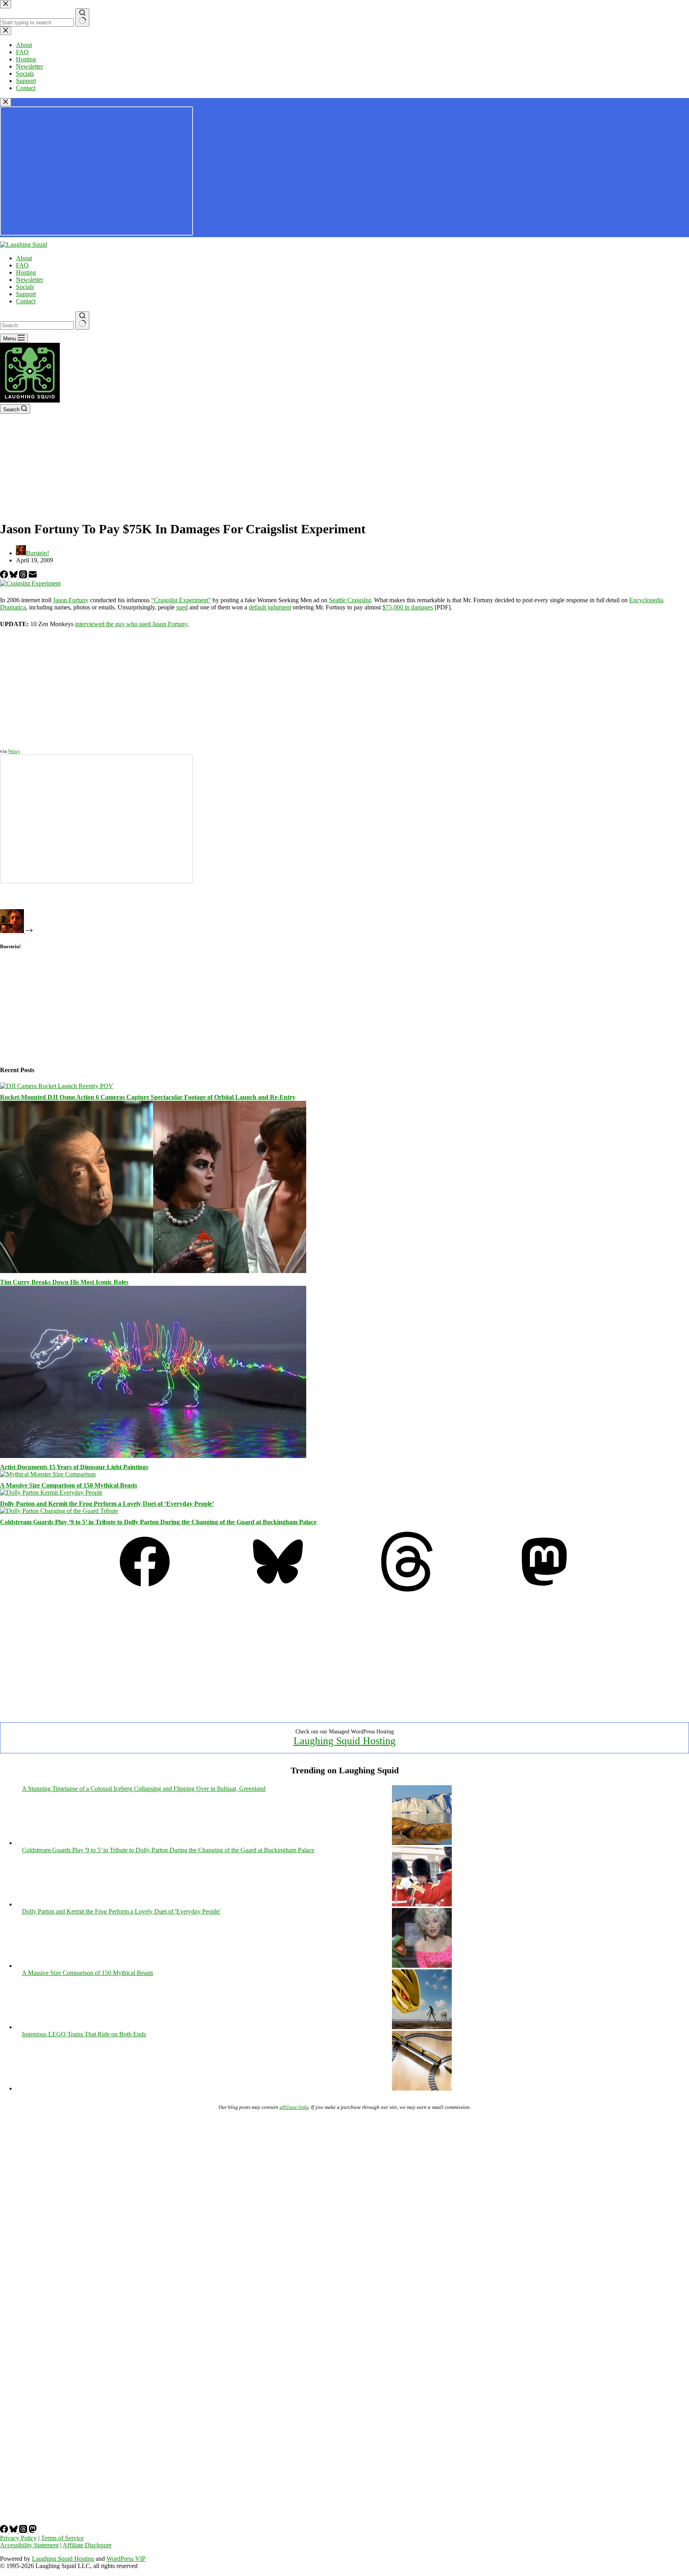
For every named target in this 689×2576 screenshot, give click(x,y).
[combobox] (37, 325)
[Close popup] (6, 102)
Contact (26, 301)
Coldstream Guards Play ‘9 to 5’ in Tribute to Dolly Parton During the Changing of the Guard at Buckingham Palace (158, 1522)
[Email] (33, 576)
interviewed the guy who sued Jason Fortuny (131, 624)
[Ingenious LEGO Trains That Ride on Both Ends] (422, 2088)
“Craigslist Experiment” (181, 600)
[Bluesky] (14, 576)
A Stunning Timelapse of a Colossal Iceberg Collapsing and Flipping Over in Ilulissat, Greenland (144, 1789)
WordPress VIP (126, 2559)
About (24, 258)
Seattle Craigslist (350, 600)
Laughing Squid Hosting (344, 1741)
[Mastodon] (544, 1589)
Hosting (26, 272)
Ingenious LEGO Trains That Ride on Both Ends (84, 2034)
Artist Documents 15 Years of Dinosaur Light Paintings (74, 1467)
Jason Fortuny (71, 600)
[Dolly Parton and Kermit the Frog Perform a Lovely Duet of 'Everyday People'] (422, 1966)
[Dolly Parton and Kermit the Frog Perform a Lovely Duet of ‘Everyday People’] (51, 1492)
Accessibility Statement (29, 2545)
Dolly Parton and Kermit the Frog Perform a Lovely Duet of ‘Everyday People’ (107, 1504)
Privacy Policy (18, 2538)
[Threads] (24, 576)
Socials (25, 287)
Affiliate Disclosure (87, 2545)
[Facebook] (5, 576)
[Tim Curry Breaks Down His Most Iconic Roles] (153, 1271)
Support (26, 294)
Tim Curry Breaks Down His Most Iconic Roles (64, 1282)
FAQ (22, 265)
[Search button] (82, 320)
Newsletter (30, 280)
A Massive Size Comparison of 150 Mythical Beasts (69, 1485)
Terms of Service (62, 2538)
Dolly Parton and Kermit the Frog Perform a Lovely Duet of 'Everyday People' (121, 1911)
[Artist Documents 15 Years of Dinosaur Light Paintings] (153, 1456)
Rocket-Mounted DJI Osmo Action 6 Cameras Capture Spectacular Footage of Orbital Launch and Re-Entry (148, 1097)
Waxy (14, 751)
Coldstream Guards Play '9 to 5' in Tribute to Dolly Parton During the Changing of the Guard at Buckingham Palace (168, 1850)
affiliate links (294, 2107)
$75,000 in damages (408, 607)
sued (182, 607)
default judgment (270, 607)
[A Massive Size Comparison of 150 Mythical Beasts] (48, 1474)
